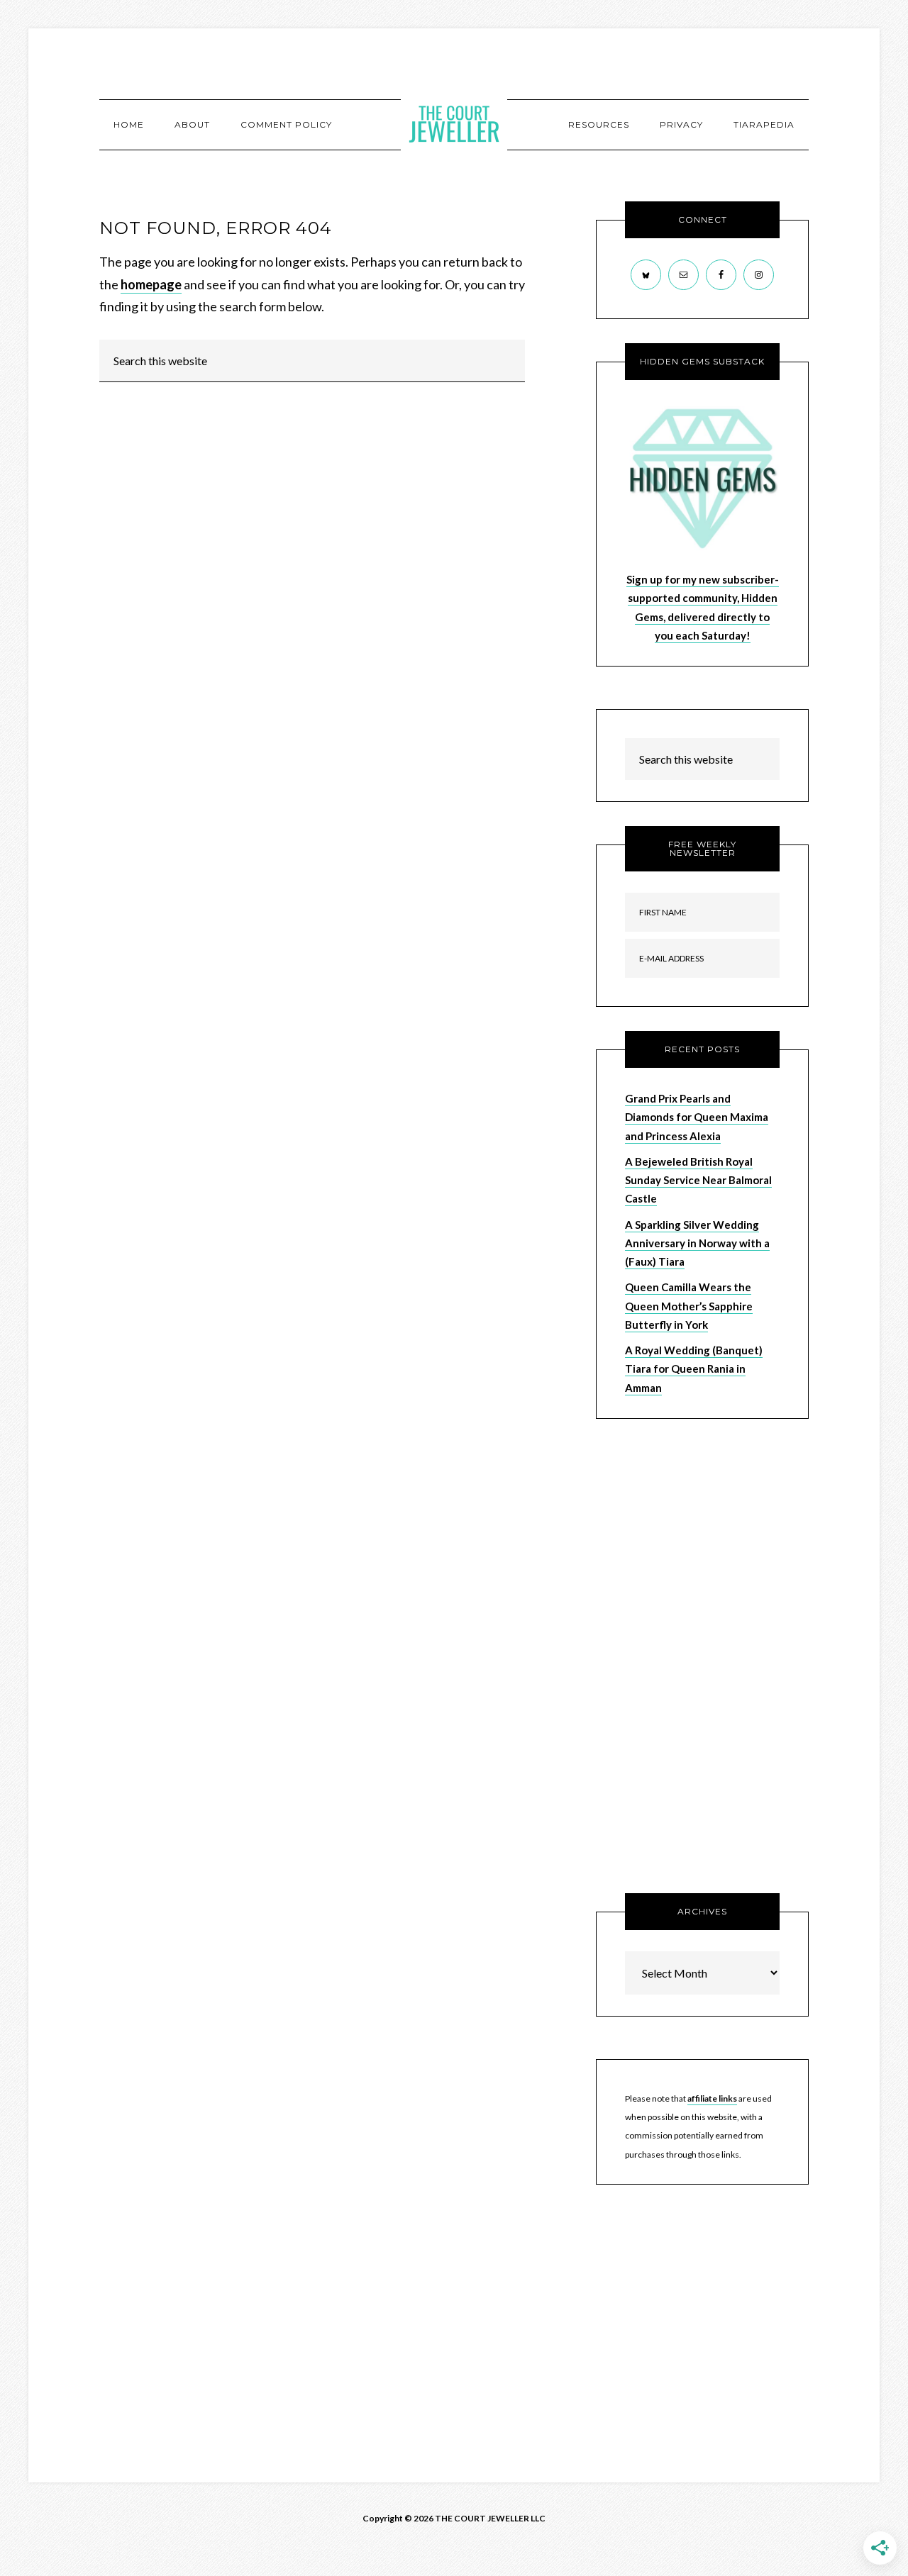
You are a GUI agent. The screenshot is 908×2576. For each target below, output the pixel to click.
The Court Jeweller (454, 124)
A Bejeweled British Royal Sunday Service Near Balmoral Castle (698, 1180)
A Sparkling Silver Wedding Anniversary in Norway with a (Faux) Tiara (697, 1243)
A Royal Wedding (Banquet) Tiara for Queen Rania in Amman (694, 1369)
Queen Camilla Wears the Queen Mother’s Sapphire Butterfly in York (689, 1306)
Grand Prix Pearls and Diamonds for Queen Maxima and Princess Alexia (697, 1117)
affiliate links (712, 2098)
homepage (151, 284)
